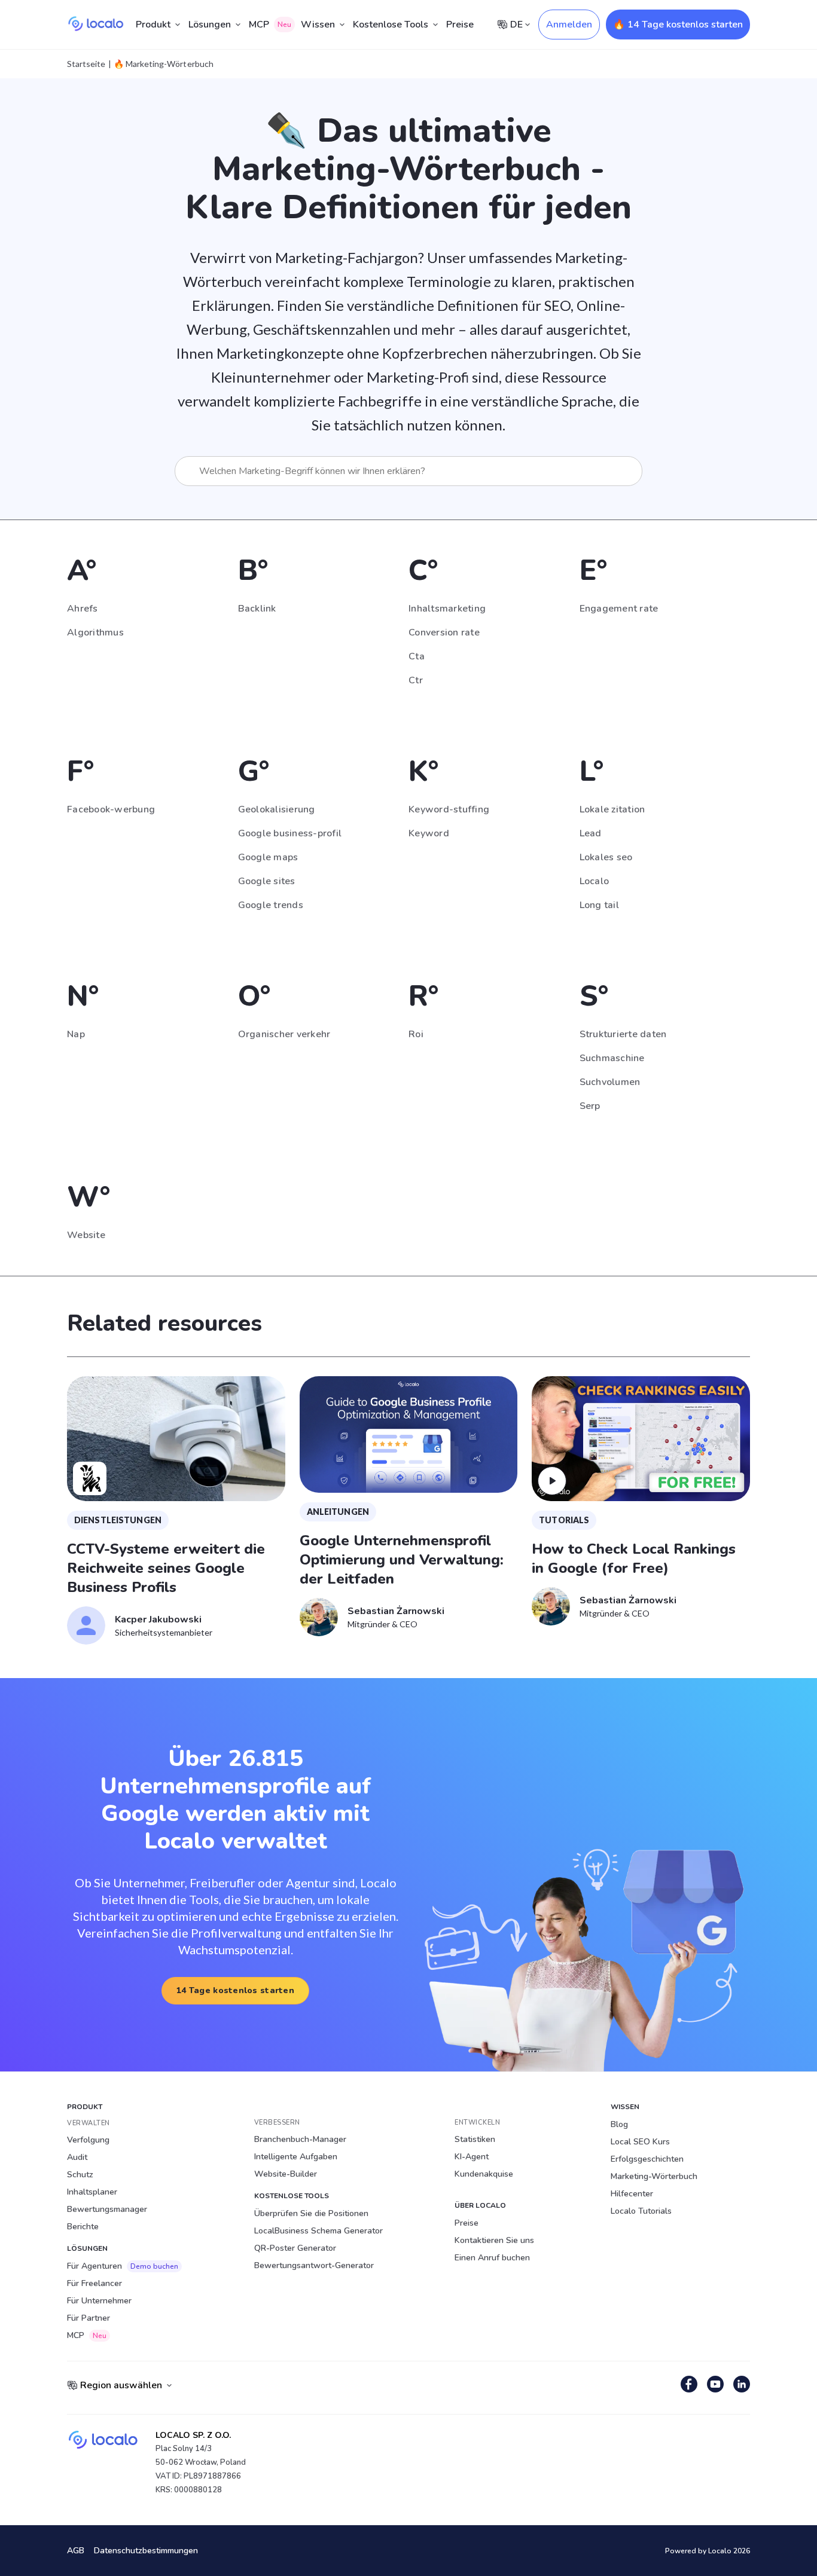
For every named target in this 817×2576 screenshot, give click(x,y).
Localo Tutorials (641, 2211)
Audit (77, 2157)
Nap (76, 1034)
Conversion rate (444, 632)
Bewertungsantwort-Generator (314, 2265)
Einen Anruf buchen (492, 2258)
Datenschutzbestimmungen (146, 2551)
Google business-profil (290, 833)
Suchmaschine (612, 1058)
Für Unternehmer (99, 2301)
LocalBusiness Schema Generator (318, 2231)
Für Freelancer (94, 2283)
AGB (76, 2551)
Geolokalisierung (277, 809)
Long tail (599, 905)
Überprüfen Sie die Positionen (311, 2213)
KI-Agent (472, 2157)
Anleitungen (338, 1512)
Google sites (267, 881)
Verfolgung (88, 2140)
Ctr (416, 680)
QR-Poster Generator (295, 2248)
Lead (591, 833)
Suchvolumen (610, 1082)
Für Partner (89, 2318)
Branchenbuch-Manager (300, 2139)
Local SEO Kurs (640, 2142)
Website (86, 1235)
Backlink (257, 609)
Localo (595, 881)
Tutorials (564, 1520)
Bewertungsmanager (107, 2209)
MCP (270, 25)
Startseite (86, 64)
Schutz (80, 2175)
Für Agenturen (123, 2266)
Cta (417, 656)
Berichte (83, 2227)
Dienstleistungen (118, 1520)
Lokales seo (606, 857)
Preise (460, 25)
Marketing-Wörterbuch (654, 2176)
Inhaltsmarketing (447, 609)
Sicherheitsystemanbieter (164, 1632)
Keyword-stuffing (449, 809)
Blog (619, 2124)
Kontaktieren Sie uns (494, 2240)
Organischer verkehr (284, 1034)
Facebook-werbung (111, 809)
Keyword (429, 833)
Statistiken (475, 2139)
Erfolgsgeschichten (647, 2159)
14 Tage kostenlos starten (235, 1990)
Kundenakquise (484, 2174)
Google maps (268, 857)
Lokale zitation (612, 809)
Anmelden (569, 25)
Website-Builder (286, 2174)
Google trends (271, 905)
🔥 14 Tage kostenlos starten (678, 25)
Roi (416, 1034)
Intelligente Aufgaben (296, 2157)
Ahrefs (83, 609)
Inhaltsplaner (92, 2192)
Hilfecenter (632, 2194)
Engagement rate (619, 609)
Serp (590, 1106)
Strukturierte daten (623, 1034)
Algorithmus (95, 632)
